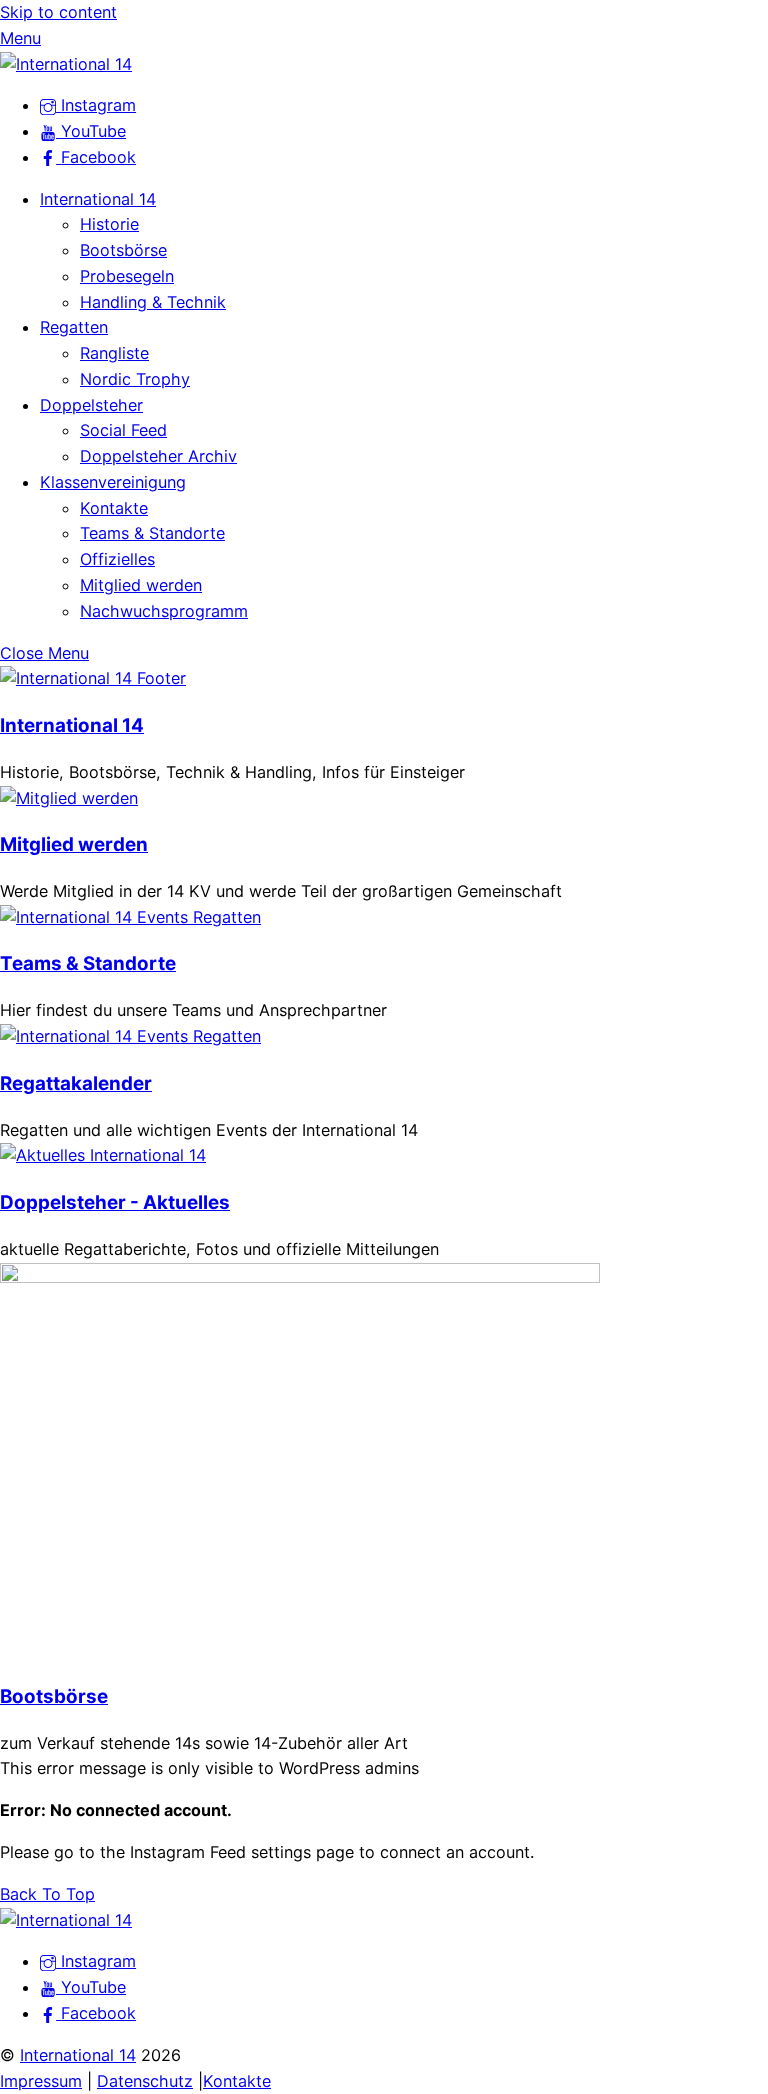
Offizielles (117, 559)
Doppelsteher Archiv (158, 456)
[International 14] (66, 64)
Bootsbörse (123, 250)
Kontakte (114, 508)
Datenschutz (145, 2081)
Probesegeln (127, 276)
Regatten (74, 327)
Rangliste (114, 353)
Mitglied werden (141, 585)
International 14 (98, 199)
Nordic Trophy (135, 379)
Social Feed (123, 430)
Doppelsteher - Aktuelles (115, 1202)
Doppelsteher (91, 405)
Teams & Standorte (152, 533)
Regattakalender (76, 1083)
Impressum (41, 2081)
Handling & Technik (153, 302)
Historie (109, 224)
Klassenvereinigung (113, 482)
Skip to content (58, 12)
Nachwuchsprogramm (164, 611)
